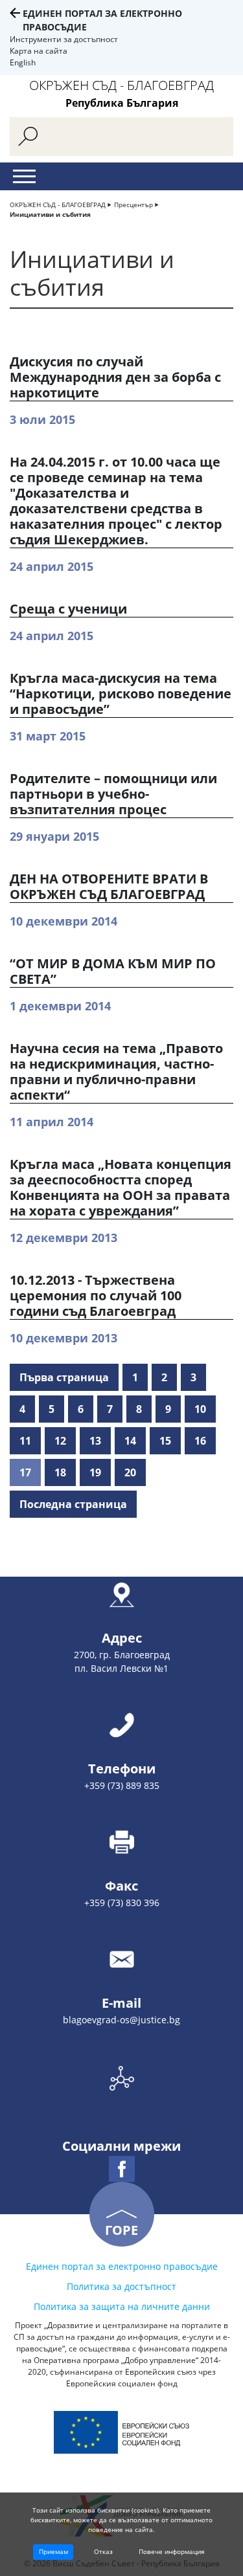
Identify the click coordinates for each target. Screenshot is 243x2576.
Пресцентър (133, 205)
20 (130, 1472)
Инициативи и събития (50, 214)
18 (60, 1472)
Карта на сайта (39, 51)
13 (95, 1441)
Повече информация (172, 2551)
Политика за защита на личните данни (122, 2306)
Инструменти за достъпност (64, 39)
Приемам (53, 2551)
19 (95, 1472)
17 (25, 1472)
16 (200, 1441)
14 (130, 1441)
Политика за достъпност (121, 2286)
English (23, 62)
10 (200, 1409)
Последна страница (73, 1504)
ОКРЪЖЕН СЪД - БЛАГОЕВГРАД (58, 205)
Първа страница (64, 1377)
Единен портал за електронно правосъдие (122, 2266)
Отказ (103, 2551)
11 (25, 1441)
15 (165, 1441)
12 (60, 1441)
